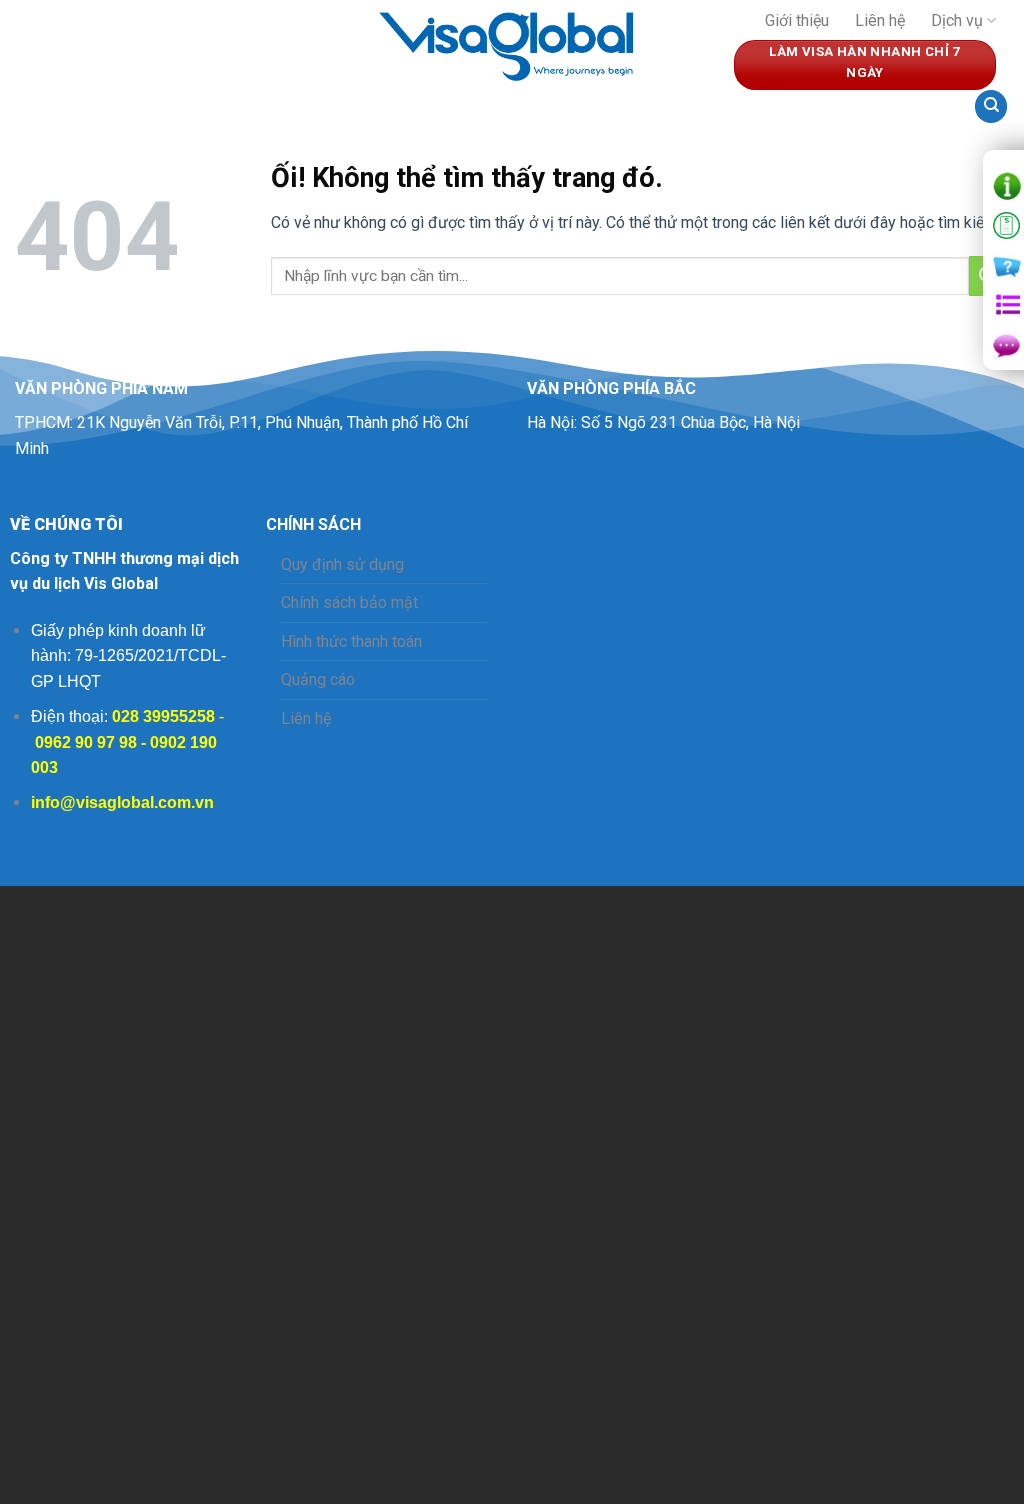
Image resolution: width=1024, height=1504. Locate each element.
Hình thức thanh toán (351, 641)
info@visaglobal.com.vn (122, 802)
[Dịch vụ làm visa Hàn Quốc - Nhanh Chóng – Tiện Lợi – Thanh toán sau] (512, 43)
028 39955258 (163, 716)
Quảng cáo (318, 679)
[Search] (991, 106)
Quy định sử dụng (342, 564)
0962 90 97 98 (86, 742)
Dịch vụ (957, 20)
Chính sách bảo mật (349, 602)
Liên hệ (880, 20)
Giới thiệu (797, 20)
